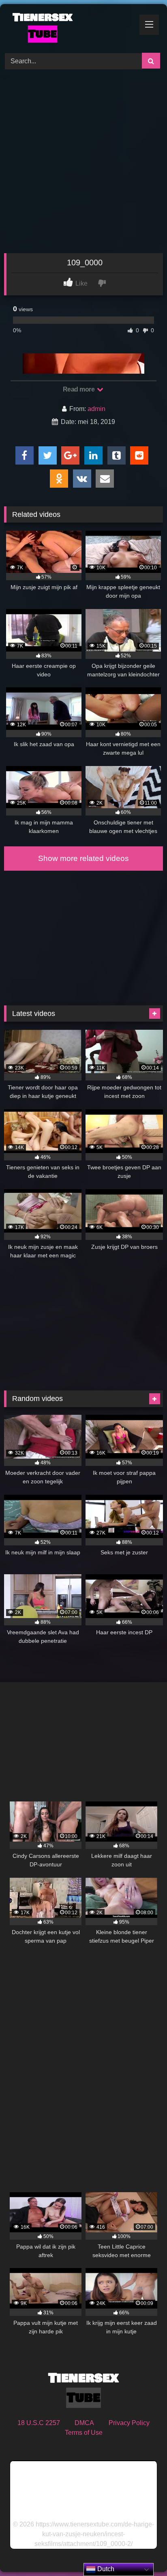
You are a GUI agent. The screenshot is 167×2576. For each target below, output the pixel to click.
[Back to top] (142, 2552)
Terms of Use (84, 2433)
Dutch (105, 2569)
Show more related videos (83, 858)
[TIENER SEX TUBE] (69, 27)
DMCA (84, 2423)
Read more (79, 389)
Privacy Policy (129, 2423)
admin (96, 409)
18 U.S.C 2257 (39, 2423)
